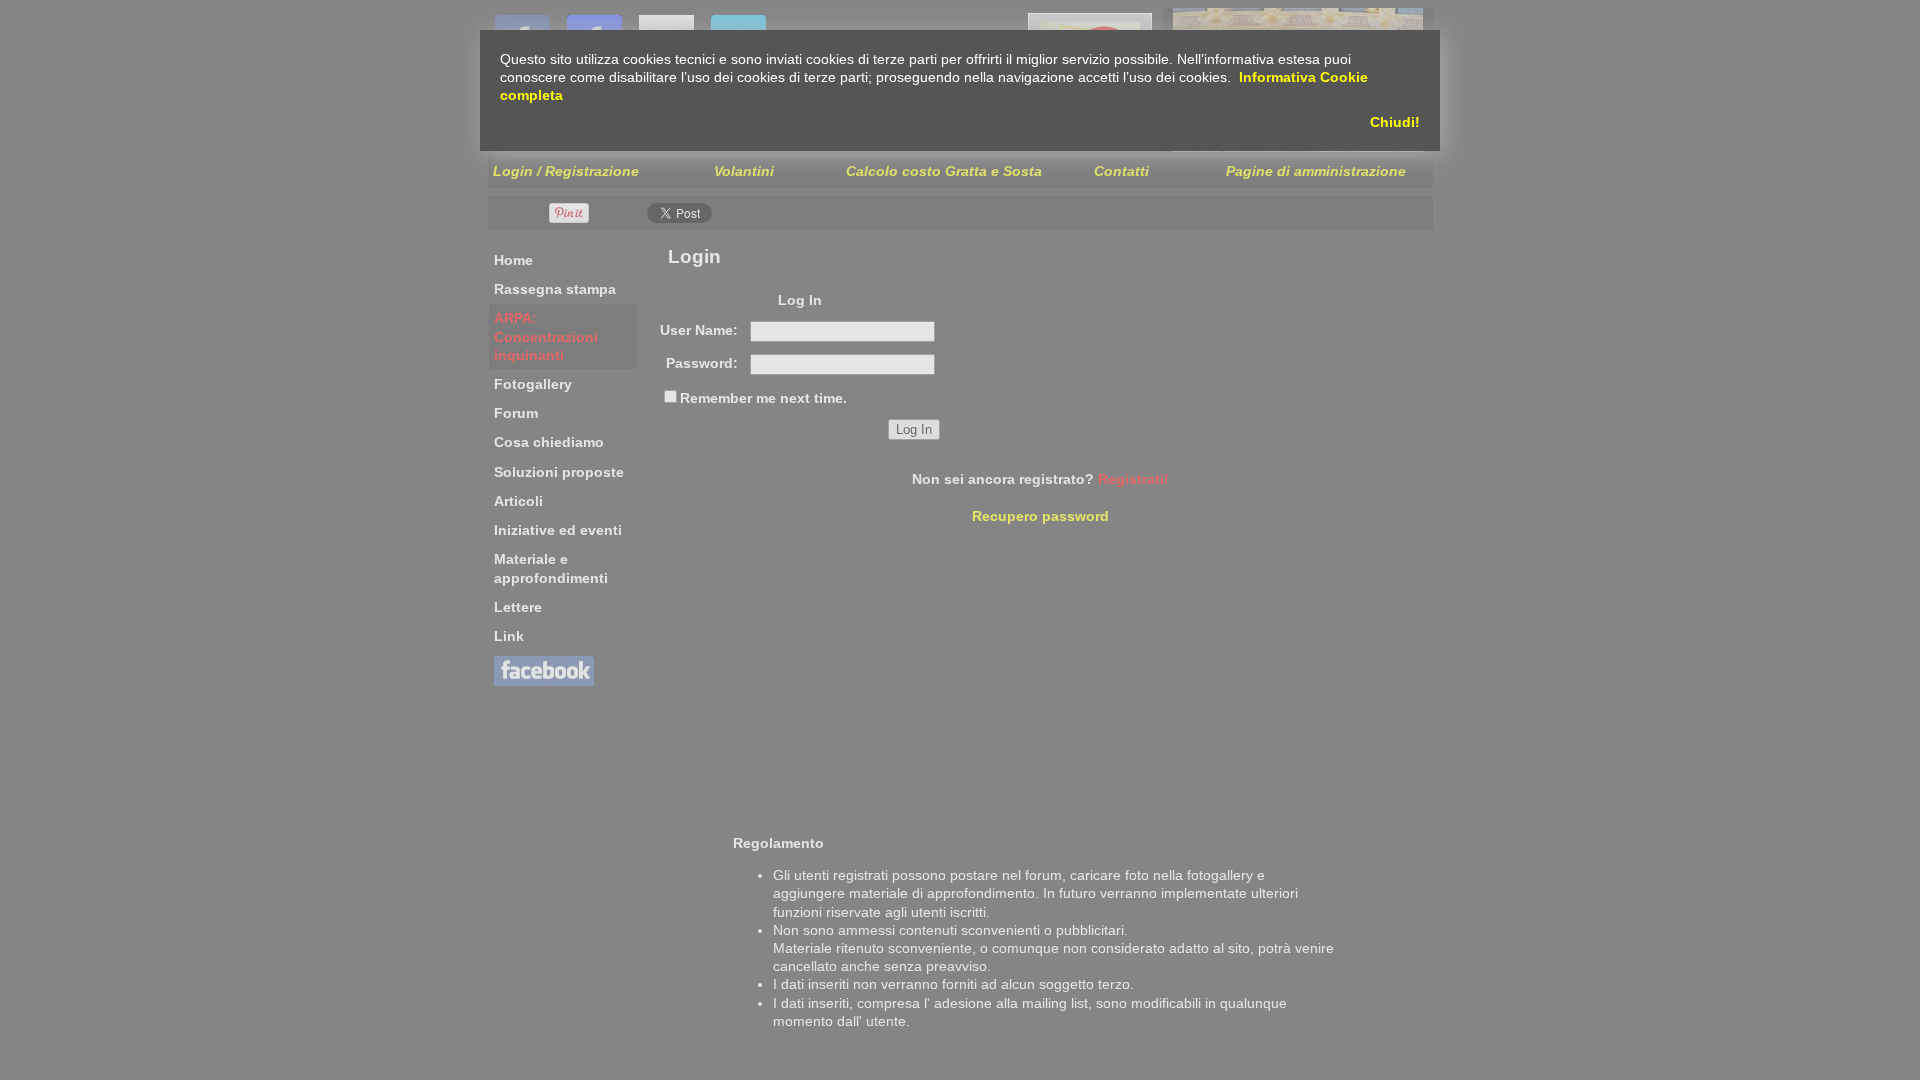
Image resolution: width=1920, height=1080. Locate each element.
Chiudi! (1395, 122)
